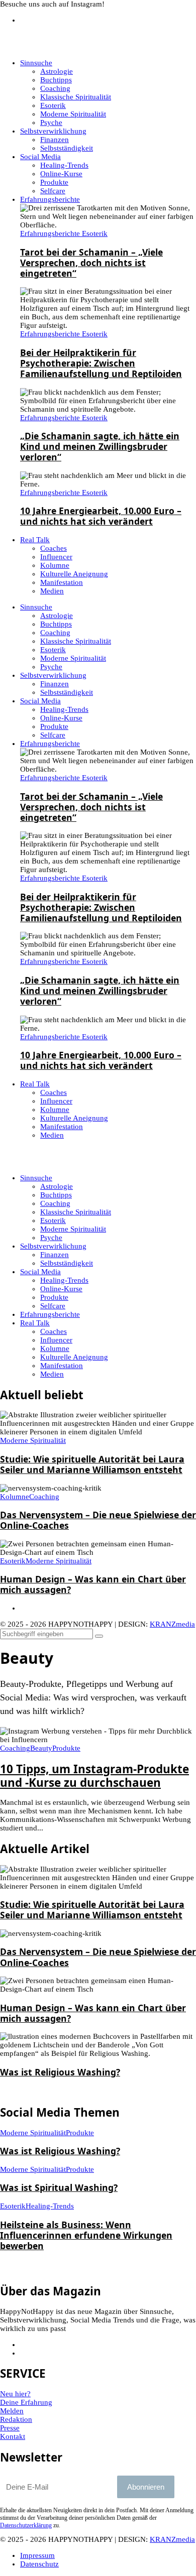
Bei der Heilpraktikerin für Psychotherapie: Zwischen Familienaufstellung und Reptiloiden (101, 363)
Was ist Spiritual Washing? (59, 2187)
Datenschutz (39, 2564)
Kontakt (13, 2436)
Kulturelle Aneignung (74, 1357)
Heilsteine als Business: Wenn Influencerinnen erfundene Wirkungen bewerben (86, 2235)
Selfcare (53, 1306)
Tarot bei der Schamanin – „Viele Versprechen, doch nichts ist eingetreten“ (91, 263)
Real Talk (35, 1323)
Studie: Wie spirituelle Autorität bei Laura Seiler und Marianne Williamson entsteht (92, 1464)
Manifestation (62, 1366)
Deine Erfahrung (26, 2402)
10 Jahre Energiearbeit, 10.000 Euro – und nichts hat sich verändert (101, 516)
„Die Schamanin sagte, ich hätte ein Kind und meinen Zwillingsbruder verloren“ (100, 446)
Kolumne (55, 1348)
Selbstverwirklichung (53, 1246)
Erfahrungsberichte (50, 1314)
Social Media (40, 1272)
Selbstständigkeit (67, 1263)
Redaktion (16, 2419)
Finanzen (55, 1255)
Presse (10, 2428)
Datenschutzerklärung (26, 2525)
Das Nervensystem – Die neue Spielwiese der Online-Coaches (98, 1520)
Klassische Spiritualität (76, 1212)
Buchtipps (56, 1195)
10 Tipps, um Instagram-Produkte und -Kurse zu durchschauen (94, 1776)
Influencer (56, 1340)
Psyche (51, 1238)
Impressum (37, 2555)
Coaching (55, 1203)
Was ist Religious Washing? (60, 2072)
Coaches (54, 1331)
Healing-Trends (64, 1280)
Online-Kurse (61, 1289)
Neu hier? (15, 2394)
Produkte (54, 1297)
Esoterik (53, 1220)
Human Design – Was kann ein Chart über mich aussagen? (93, 1584)
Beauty (41, 1748)
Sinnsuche (36, 1178)
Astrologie (57, 1186)
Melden (12, 2411)
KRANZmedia (172, 1624)
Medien (52, 1374)
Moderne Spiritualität (73, 1229)
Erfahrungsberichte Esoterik (64, 233)
